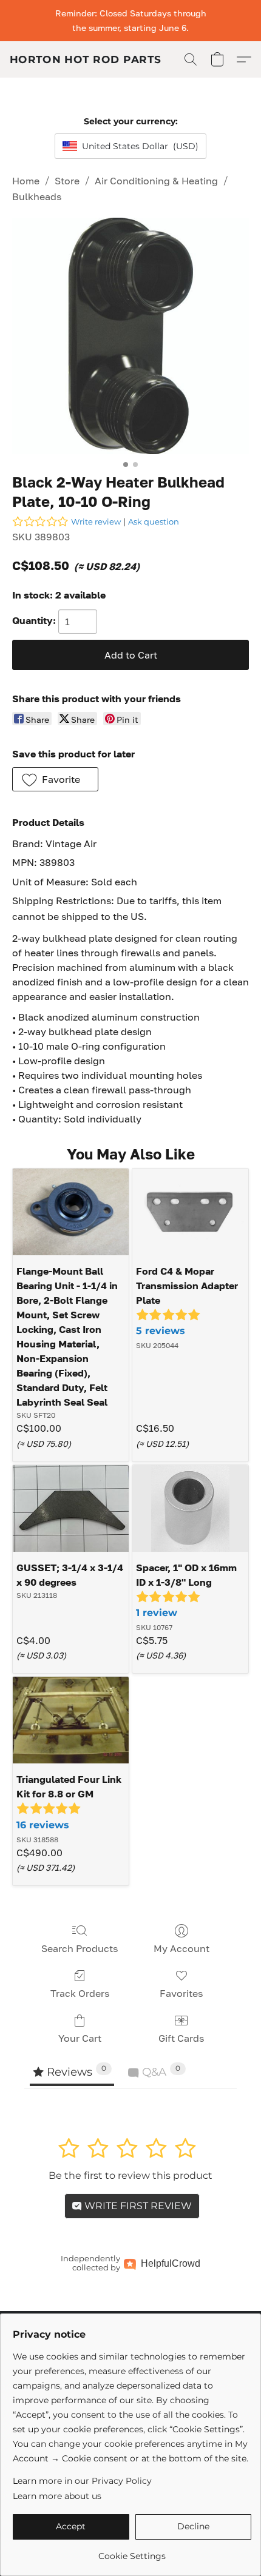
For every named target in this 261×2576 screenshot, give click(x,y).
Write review (96, 522)
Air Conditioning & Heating (156, 181)
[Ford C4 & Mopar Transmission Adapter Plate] (190, 1212)
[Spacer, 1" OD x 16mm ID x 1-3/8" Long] (190, 1508)
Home (26, 181)
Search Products (80, 1948)
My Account (181, 1948)
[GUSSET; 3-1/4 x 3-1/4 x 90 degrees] (71, 1508)
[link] (132, 2551)
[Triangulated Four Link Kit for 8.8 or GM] (71, 1720)
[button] (86, 59)
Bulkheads (37, 196)
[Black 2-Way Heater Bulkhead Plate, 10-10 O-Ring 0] (130, 336)
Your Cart (80, 2038)
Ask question (154, 522)
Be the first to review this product (130, 2175)
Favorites (181, 1993)
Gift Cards (181, 2038)
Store (67, 181)
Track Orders (80, 1993)
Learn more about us (57, 2496)
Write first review (137, 2206)
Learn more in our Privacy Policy (82, 2481)
